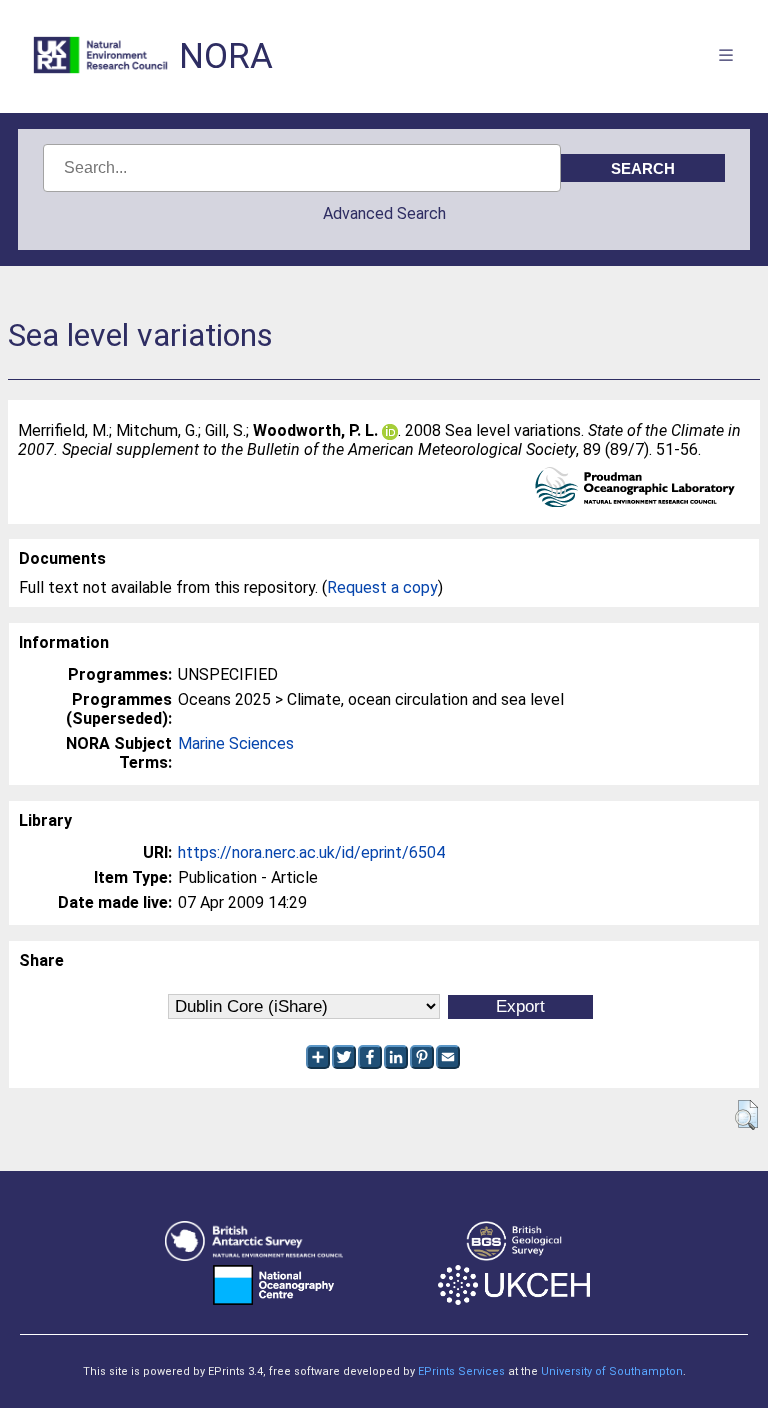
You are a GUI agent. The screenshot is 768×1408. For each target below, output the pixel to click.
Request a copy (382, 587)
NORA (226, 56)
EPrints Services (461, 1371)
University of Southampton (612, 1371)
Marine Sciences (236, 743)
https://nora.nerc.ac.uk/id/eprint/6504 (311, 852)
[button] (746, 1115)
